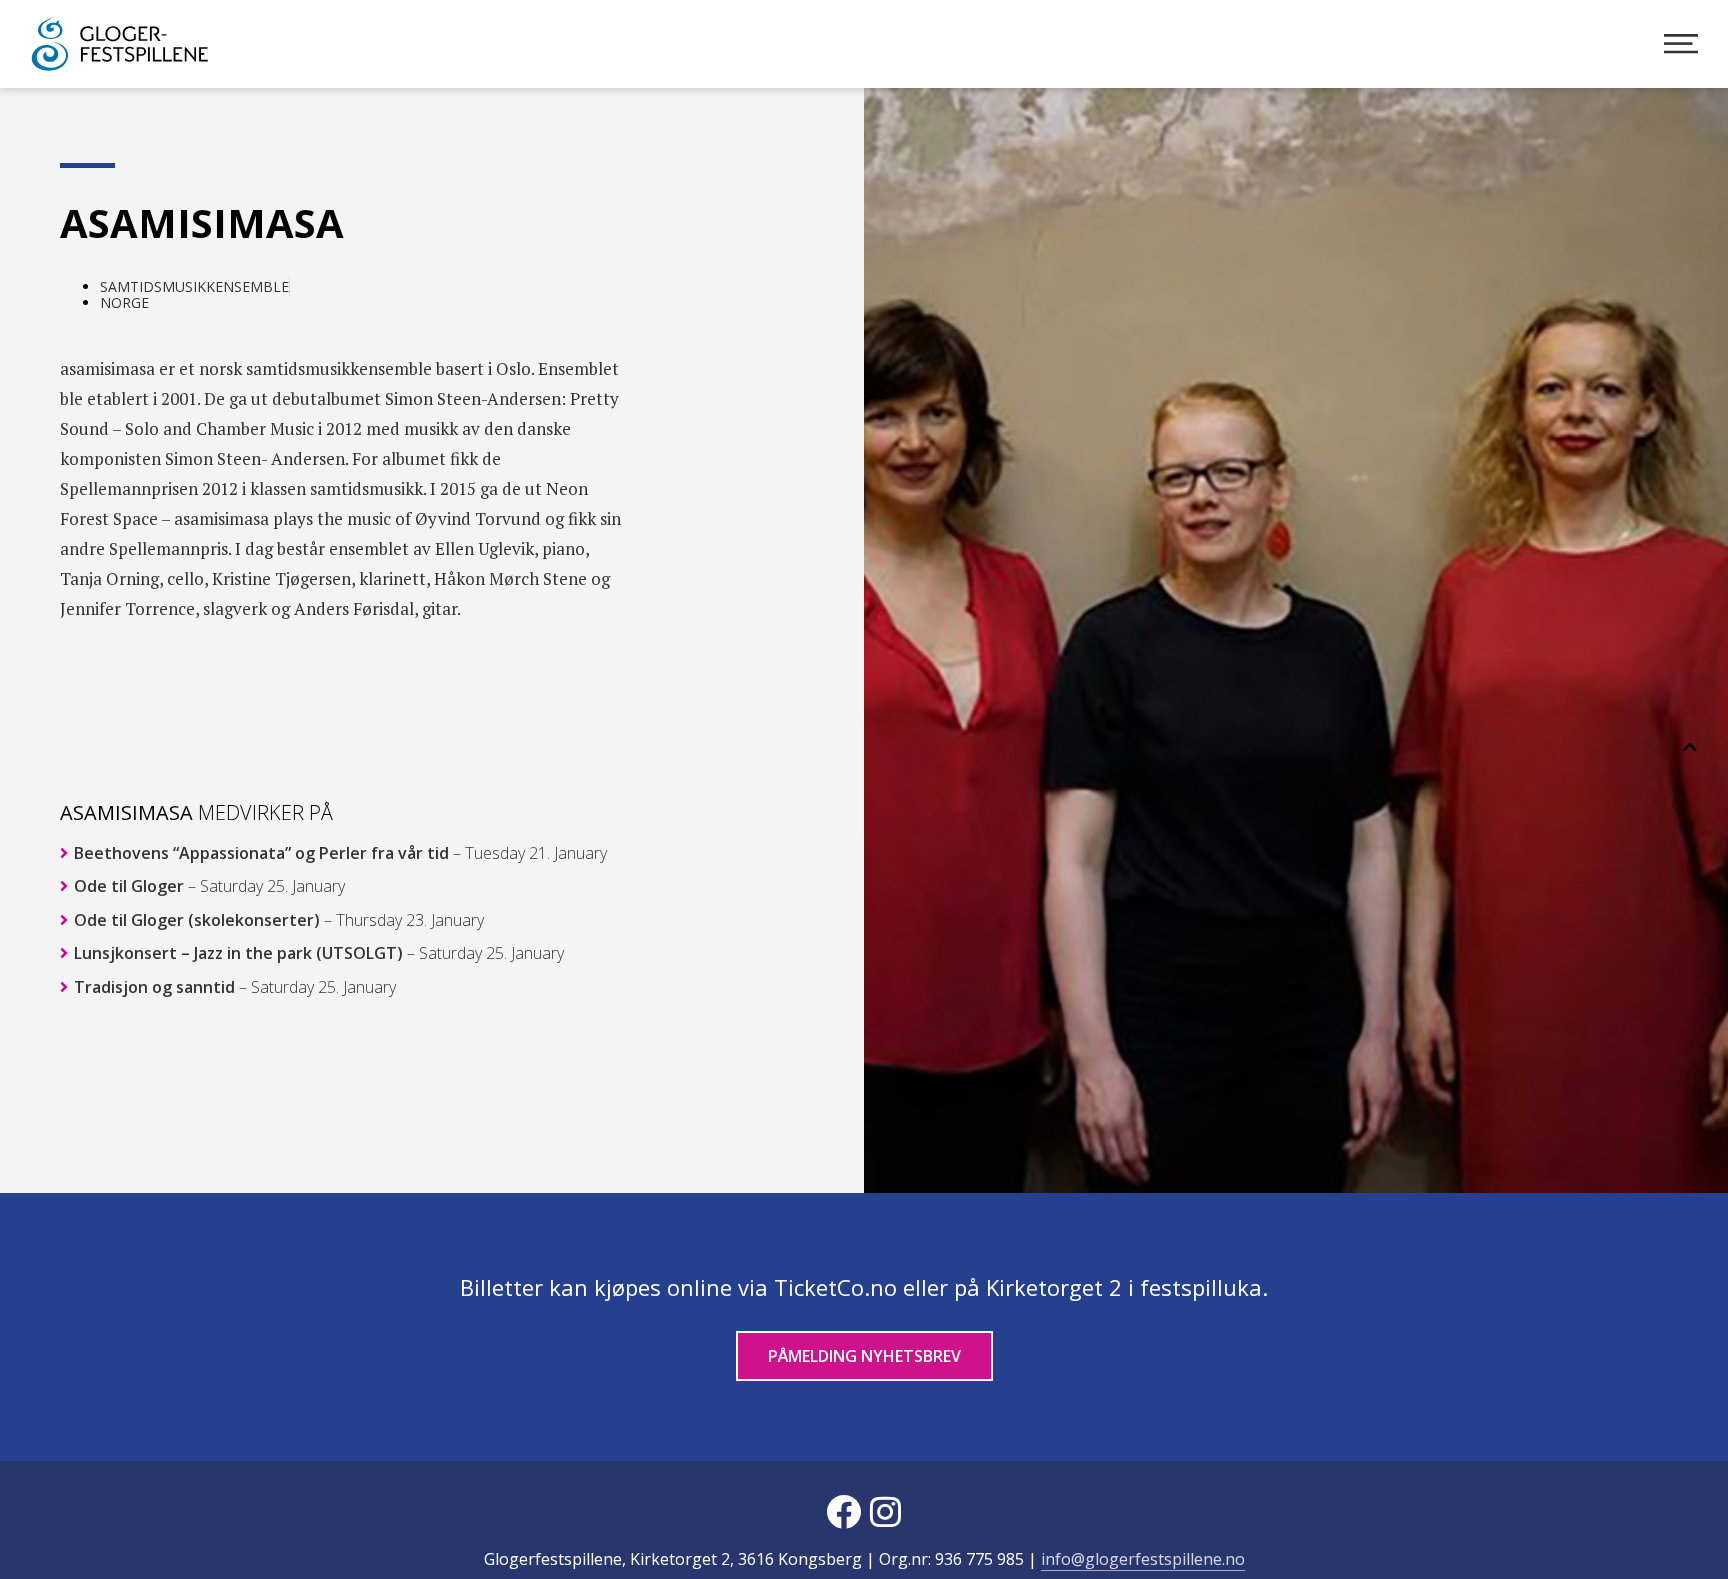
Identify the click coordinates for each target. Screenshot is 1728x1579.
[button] (1690, 747)
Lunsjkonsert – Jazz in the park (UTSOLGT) (317, 953)
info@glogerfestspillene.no (1143, 1559)
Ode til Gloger (207, 887)
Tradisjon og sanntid (233, 987)
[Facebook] (843, 1511)
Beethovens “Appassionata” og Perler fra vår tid (338, 853)
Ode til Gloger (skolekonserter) (277, 920)
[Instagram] (885, 1511)
